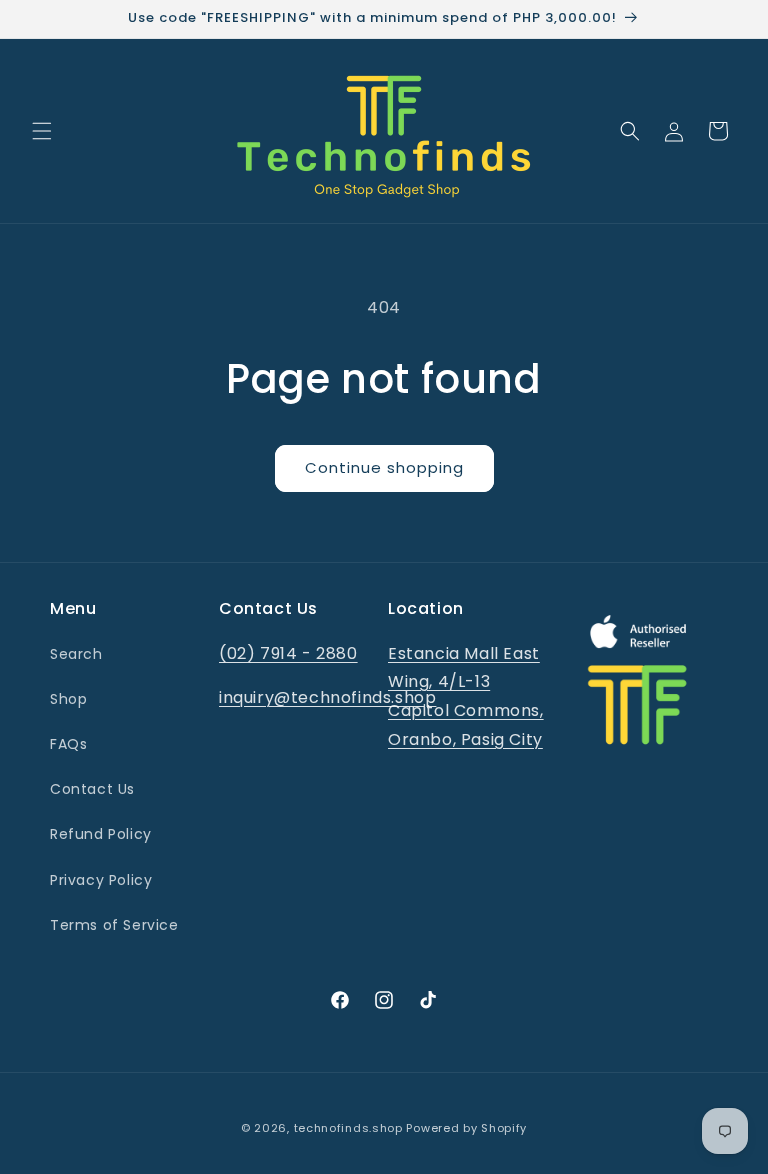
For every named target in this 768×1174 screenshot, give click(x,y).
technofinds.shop (348, 1128)
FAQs (68, 744)
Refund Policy (101, 834)
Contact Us (92, 789)
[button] (42, 131)
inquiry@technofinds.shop (327, 697)
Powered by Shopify (466, 1128)
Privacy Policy (101, 880)
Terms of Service (114, 925)
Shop (68, 699)
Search (76, 654)
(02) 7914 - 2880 (288, 653)
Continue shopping (384, 467)
